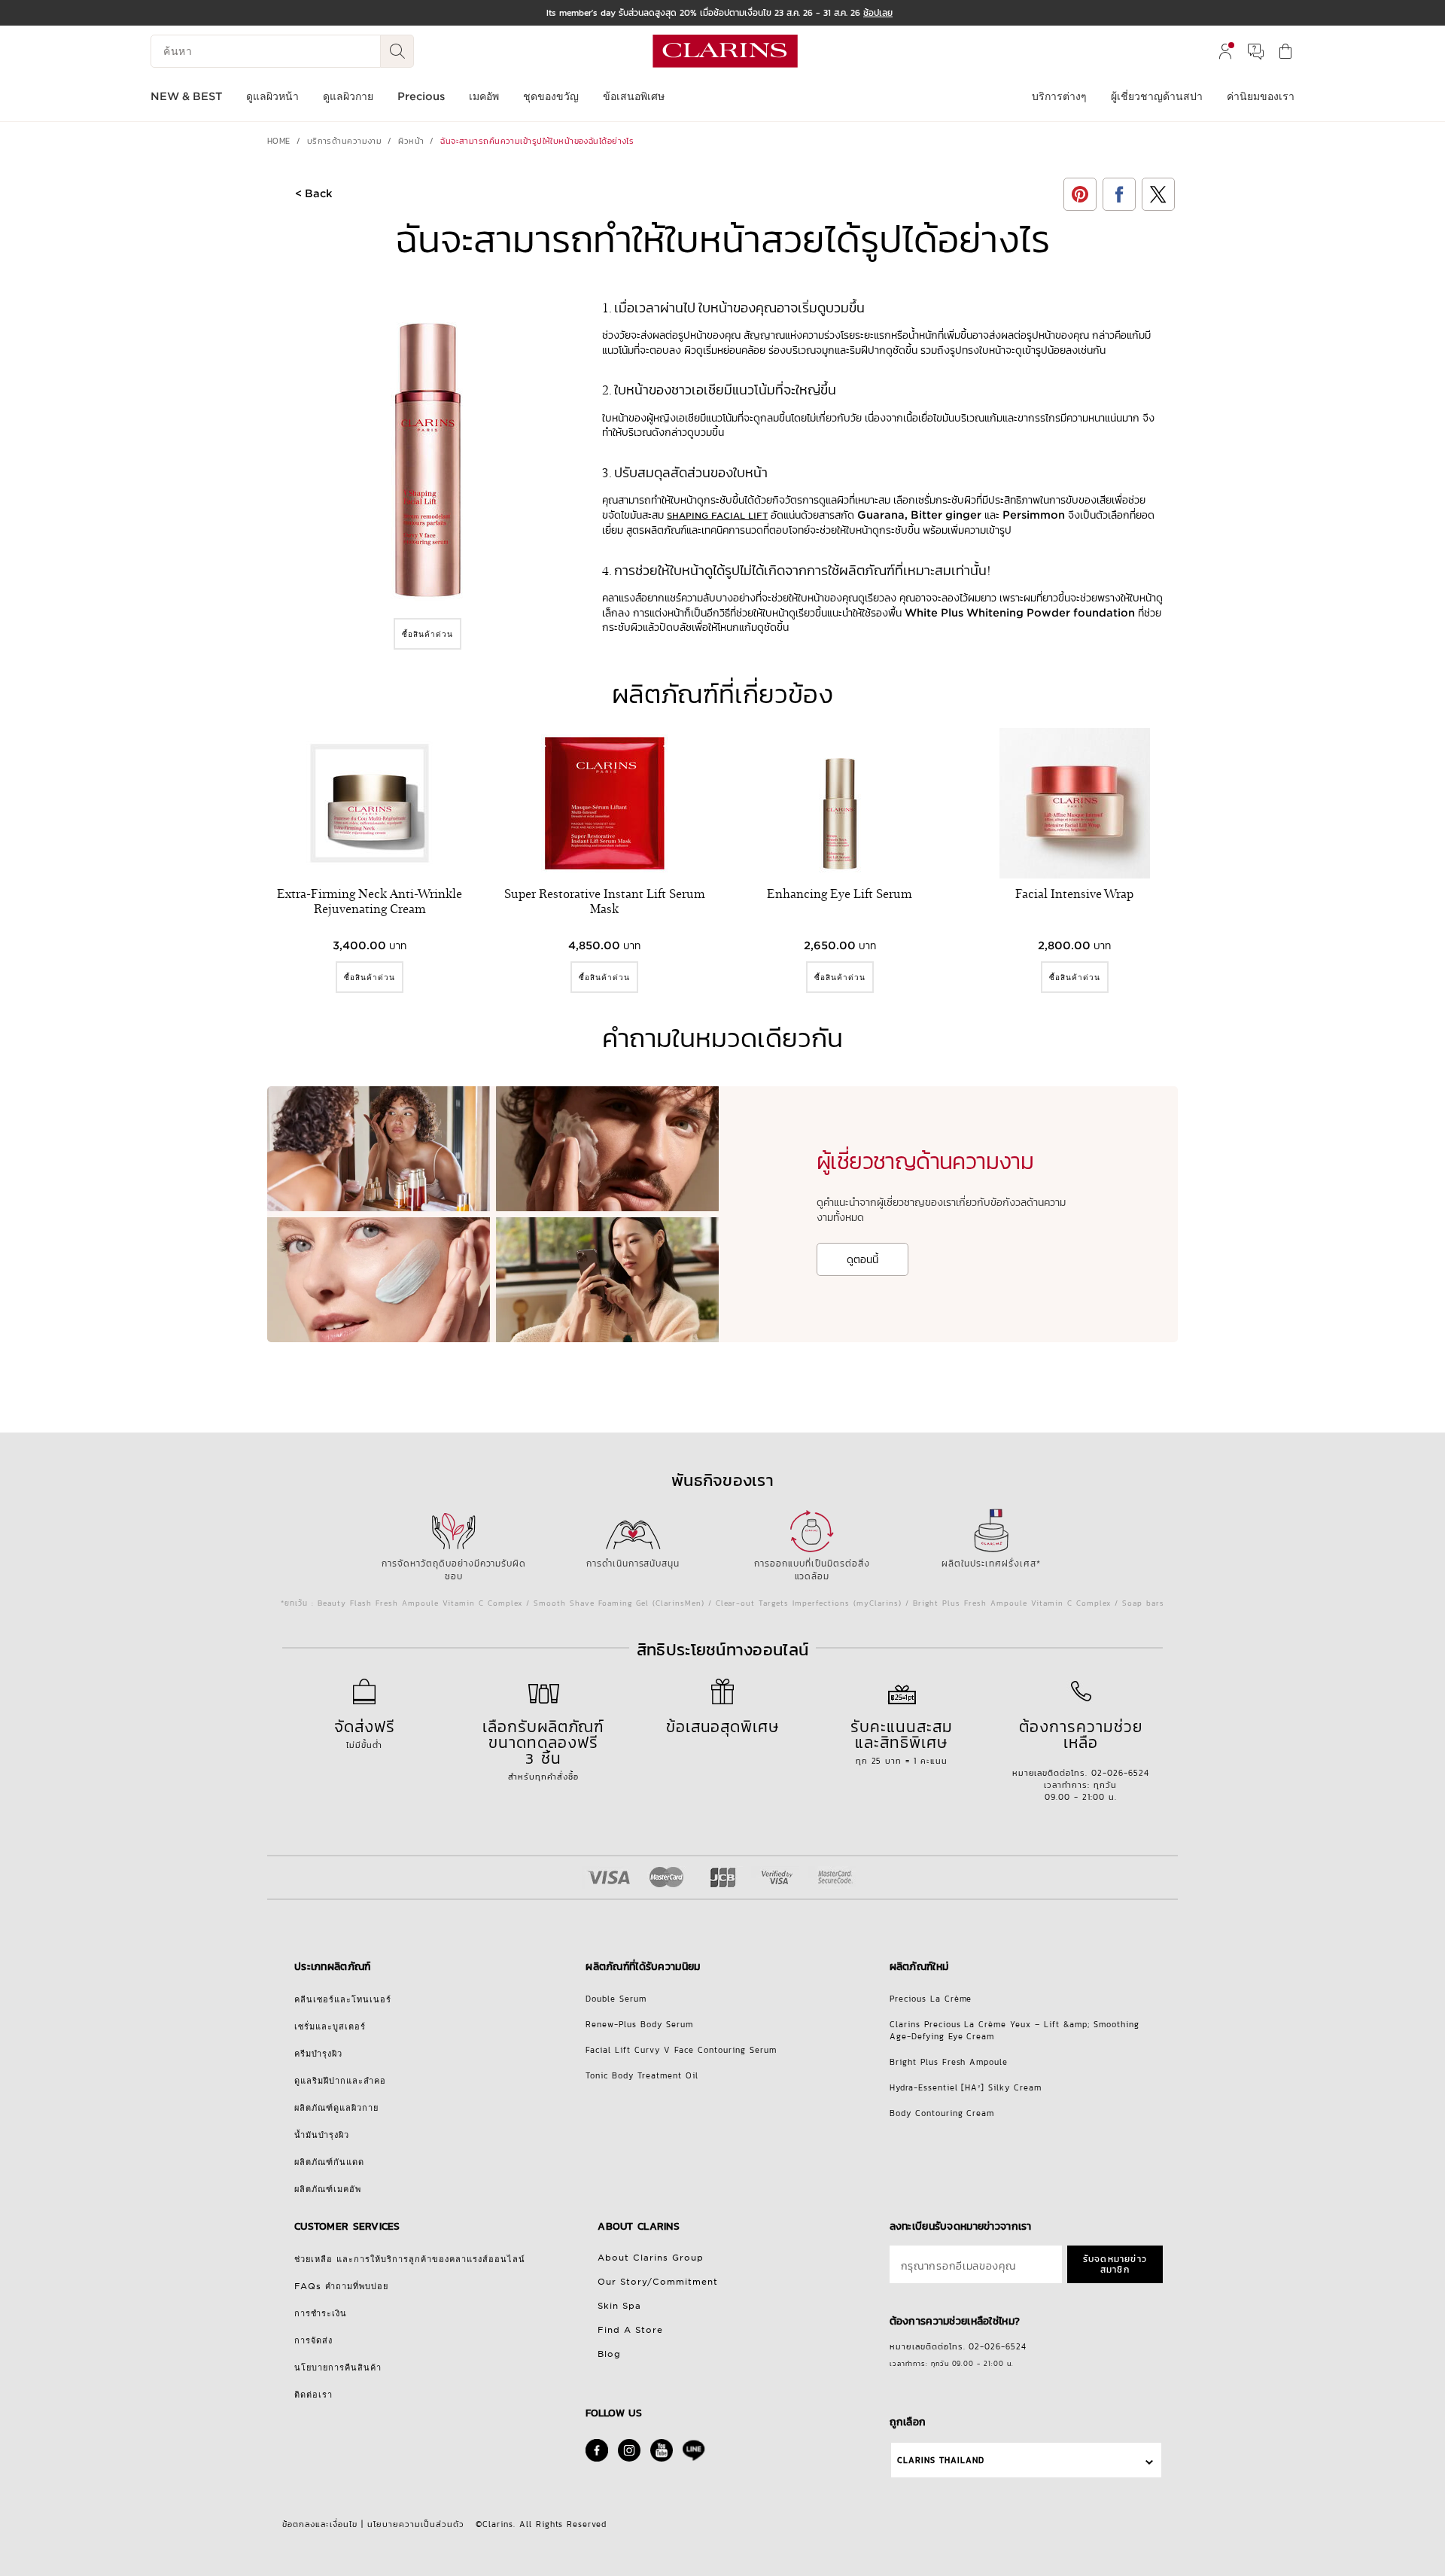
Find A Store (630, 2330)
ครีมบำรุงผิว (318, 2054)
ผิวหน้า (411, 141)
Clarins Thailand (941, 2460)
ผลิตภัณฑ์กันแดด (329, 2162)
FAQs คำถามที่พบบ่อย (341, 2286)
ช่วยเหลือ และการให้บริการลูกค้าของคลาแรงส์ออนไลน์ (410, 2259)
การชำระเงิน (321, 2313)
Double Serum (616, 1999)
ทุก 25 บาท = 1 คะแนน (902, 1741)
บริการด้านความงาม (345, 141)
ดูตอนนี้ (862, 1259)
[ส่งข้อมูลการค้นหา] (397, 51)
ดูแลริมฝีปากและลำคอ (340, 2081)
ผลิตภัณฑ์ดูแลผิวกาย (336, 2108)
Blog (609, 2354)
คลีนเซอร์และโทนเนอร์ (343, 1999)
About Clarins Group (651, 2258)
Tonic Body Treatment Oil (642, 2075)
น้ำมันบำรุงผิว (322, 2135)
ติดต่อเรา (313, 2395)
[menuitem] (1225, 51)
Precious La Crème (931, 1999)
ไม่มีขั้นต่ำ (365, 1733)
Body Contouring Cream (942, 2113)
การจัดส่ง (313, 2340)
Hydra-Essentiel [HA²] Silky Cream (966, 2087)
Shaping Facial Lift (717, 516)
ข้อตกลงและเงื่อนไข (320, 2524)
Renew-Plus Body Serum (639, 2024)
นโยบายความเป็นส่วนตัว (416, 2524)
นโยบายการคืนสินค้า (338, 2367)
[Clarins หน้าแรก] (725, 51)
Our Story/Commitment (658, 2282)
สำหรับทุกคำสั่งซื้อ (544, 1749)
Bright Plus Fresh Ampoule (949, 2062)
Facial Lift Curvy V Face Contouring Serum (681, 2050)
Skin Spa (619, 2306)
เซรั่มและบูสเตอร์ (330, 2026)
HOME (279, 141)
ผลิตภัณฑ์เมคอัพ (328, 2189)
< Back (314, 193)
